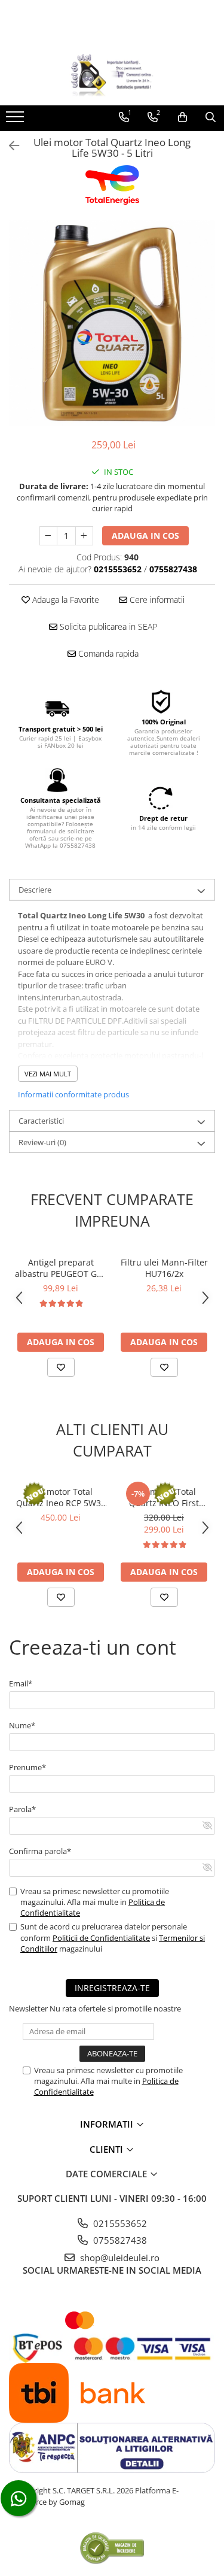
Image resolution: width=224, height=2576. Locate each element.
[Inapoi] (9, 146)
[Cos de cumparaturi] (182, 117)
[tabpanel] (112, 323)
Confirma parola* (40, 1851)
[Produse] (16, 120)
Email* (21, 1683)
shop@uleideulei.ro (119, 2258)
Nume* (22, 1725)
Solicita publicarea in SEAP (107, 626)
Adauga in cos (145, 535)
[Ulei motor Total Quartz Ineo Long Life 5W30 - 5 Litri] (112, 323)
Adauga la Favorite (65, 600)
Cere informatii (156, 600)
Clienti (108, 2149)
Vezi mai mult (48, 1074)
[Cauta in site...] (211, 117)
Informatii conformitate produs (73, 1094)
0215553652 (119, 2223)
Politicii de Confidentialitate (101, 1938)
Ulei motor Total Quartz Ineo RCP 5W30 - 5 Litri (61, 1497)
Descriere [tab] (35, 890)
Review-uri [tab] (42, 1142)
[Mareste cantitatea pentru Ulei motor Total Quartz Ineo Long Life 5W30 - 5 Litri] (84, 536)
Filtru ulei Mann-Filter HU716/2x (164, 1268)
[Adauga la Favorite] (61, 1367)
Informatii (108, 2124)
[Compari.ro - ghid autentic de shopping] (112, 2548)
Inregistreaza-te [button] (112, 1988)
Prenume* (27, 1767)
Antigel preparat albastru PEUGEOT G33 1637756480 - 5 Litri (61, 1268)
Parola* (22, 1809)
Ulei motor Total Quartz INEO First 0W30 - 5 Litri (164, 1497)
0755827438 (119, 2240)
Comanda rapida (107, 653)
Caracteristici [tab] (41, 1121)
